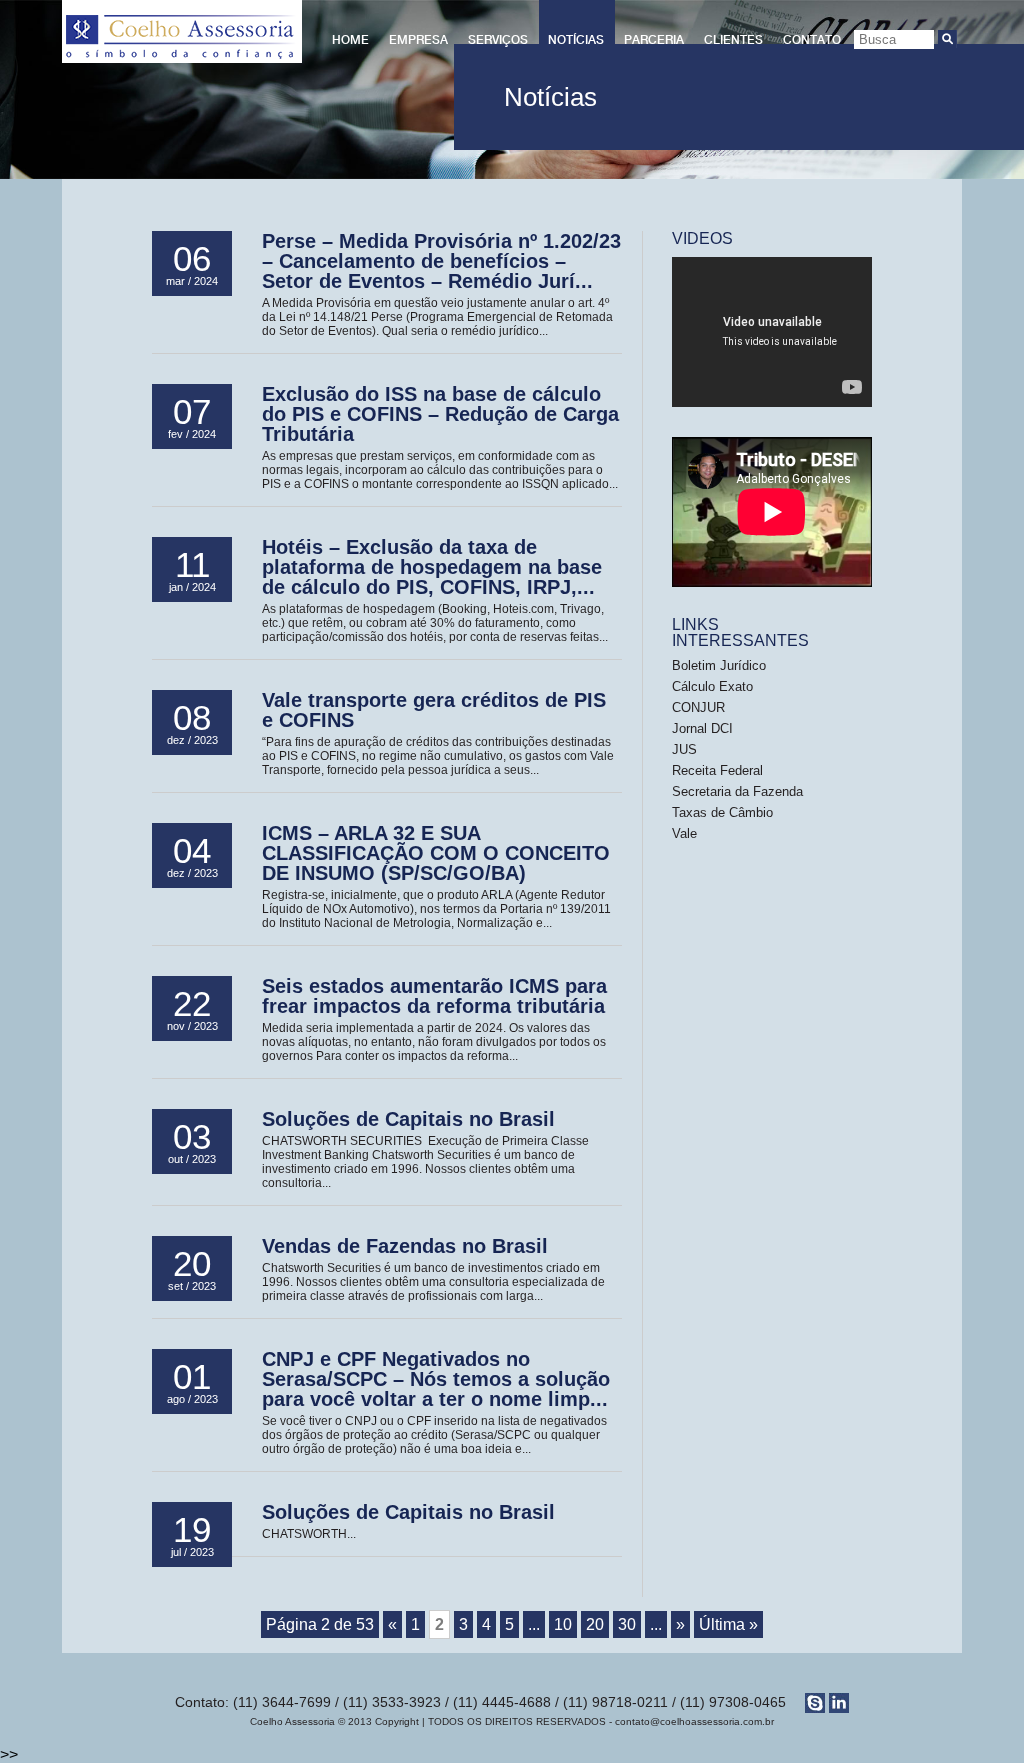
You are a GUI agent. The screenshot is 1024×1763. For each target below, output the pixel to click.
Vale (684, 833)
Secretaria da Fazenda (737, 791)
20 (595, 1624)
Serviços (498, 40)
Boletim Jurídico (719, 665)
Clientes (733, 40)
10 (563, 1624)
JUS (686, 749)
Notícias (576, 40)
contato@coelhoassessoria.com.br (694, 1721)
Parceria (654, 40)
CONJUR (698, 707)
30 (627, 1624)
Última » (728, 1624)
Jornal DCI (702, 728)
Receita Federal (717, 770)
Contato (812, 40)
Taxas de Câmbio (722, 812)
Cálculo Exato (712, 686)
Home (350, 40)
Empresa (418, 40)
